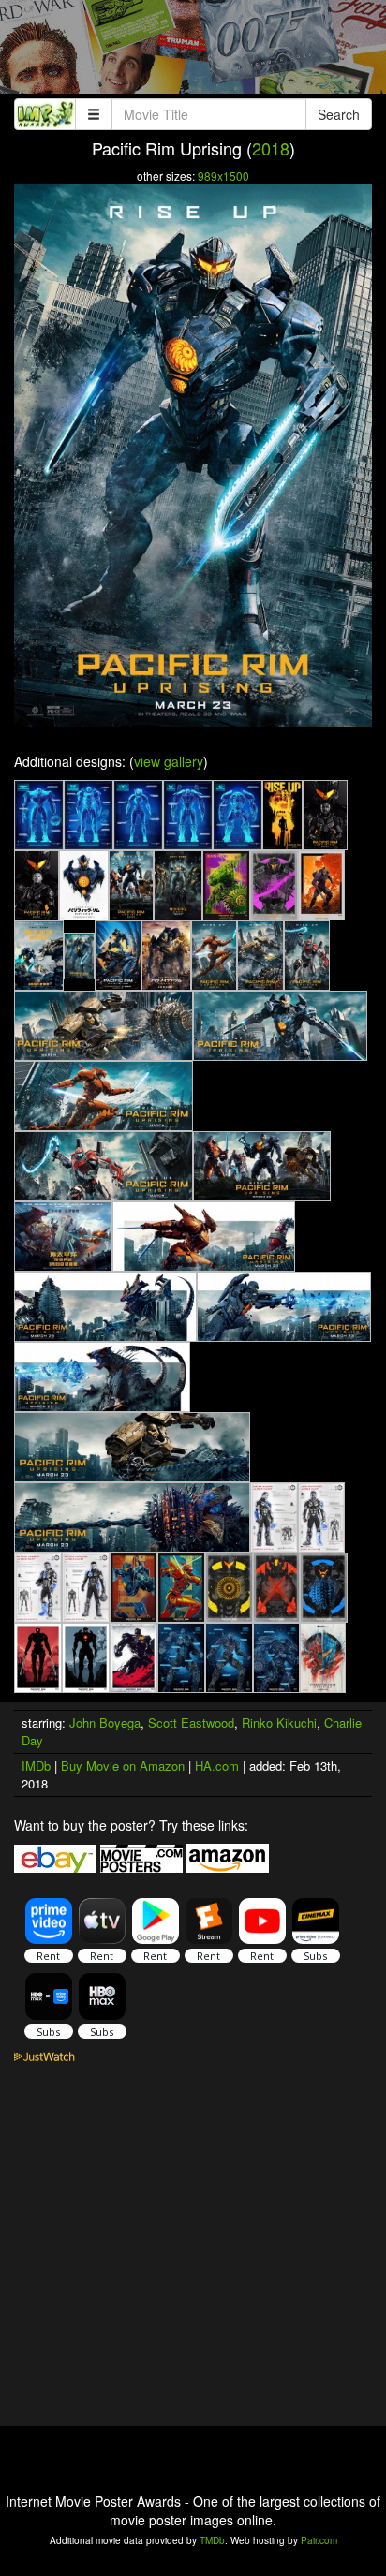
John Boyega (105, 1722)
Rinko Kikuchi (279, 1722)
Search (339, 114)
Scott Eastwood (191, 1722)
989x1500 (223, 176)
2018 (271, 148)
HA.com (217, 1766)
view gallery (169, 761)
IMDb (36, 1766)
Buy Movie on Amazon (123, 1766)
